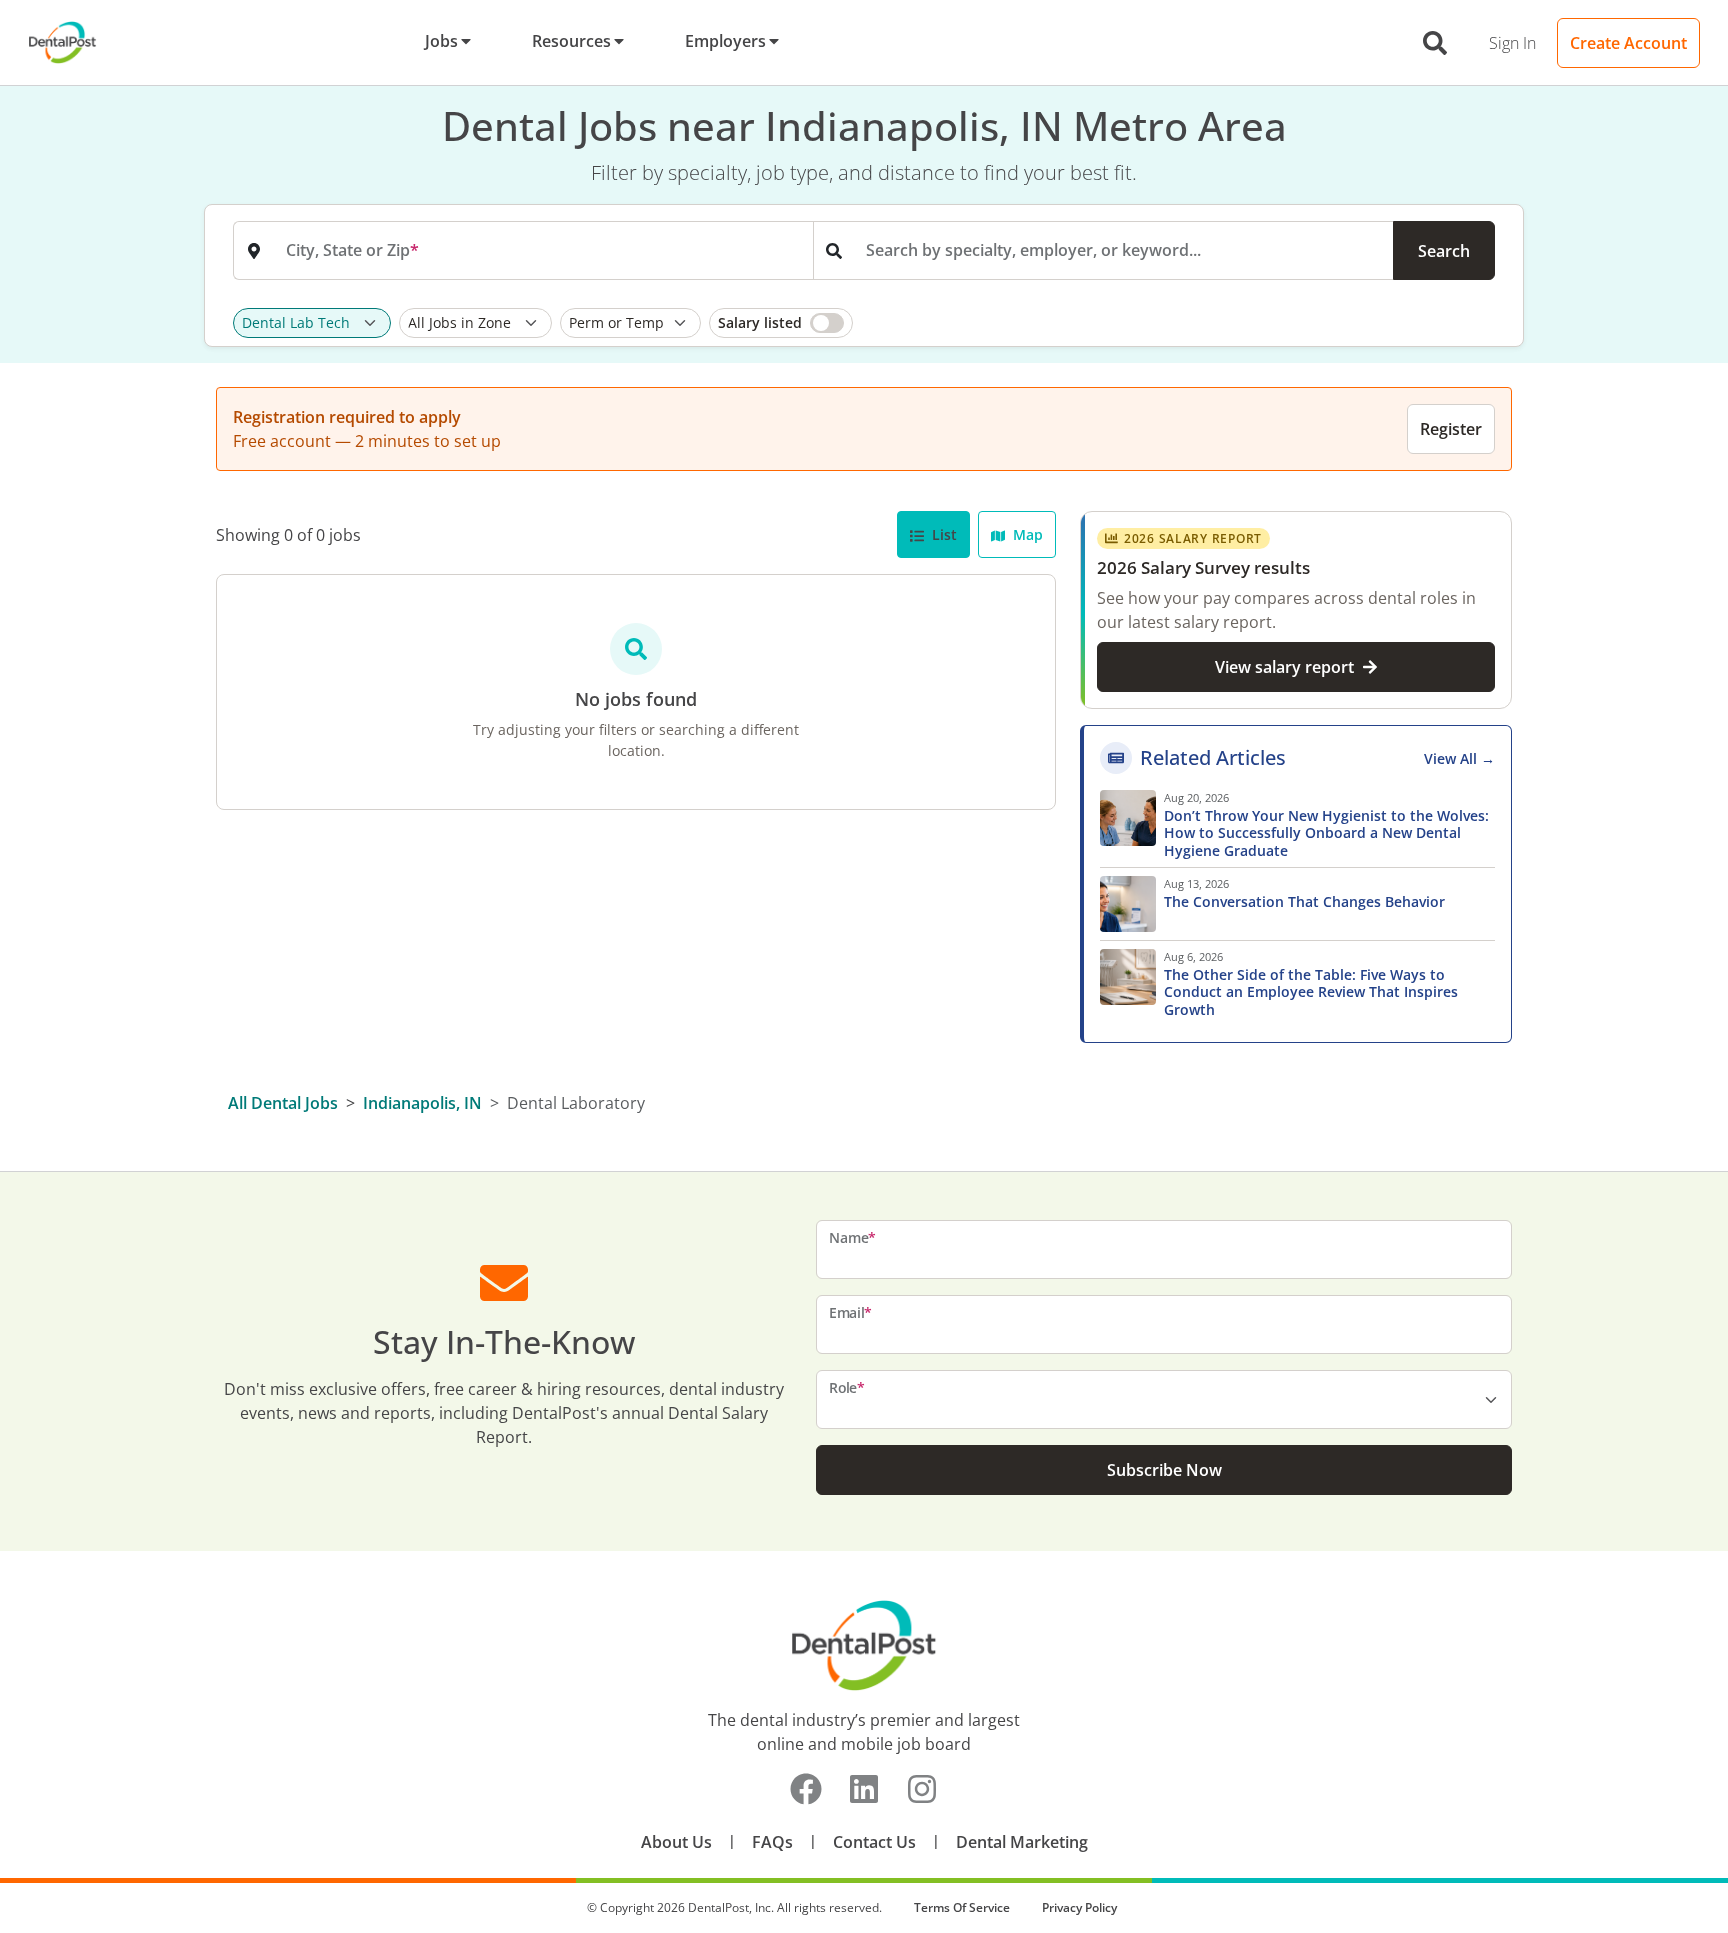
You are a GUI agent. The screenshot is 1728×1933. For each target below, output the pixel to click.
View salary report (1284, 667)
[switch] (781, 323)
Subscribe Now (1164, 1470)
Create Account (1628, 43)
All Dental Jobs (283, 1103)
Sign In (1512, 43)
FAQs (772, 1842)
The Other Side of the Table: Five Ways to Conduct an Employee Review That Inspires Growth (1311, 992)
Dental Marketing (1022, 1842)
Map (1026, 534)
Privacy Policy (1079, 1907)
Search (1444, 251)
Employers (725, 41)
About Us (676, 1842)
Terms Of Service (962, 1907)
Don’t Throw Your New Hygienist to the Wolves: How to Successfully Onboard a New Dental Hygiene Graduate (1326, 833)
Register (1451, 429)
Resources (571, 41)
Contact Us (874, 1842)
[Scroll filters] (1490, 323)
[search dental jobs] (1435, 43)
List (942, 534)
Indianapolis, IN (422, 1103)
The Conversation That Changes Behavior (1304, 902)
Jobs (441, 41)
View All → (1459, 758)
